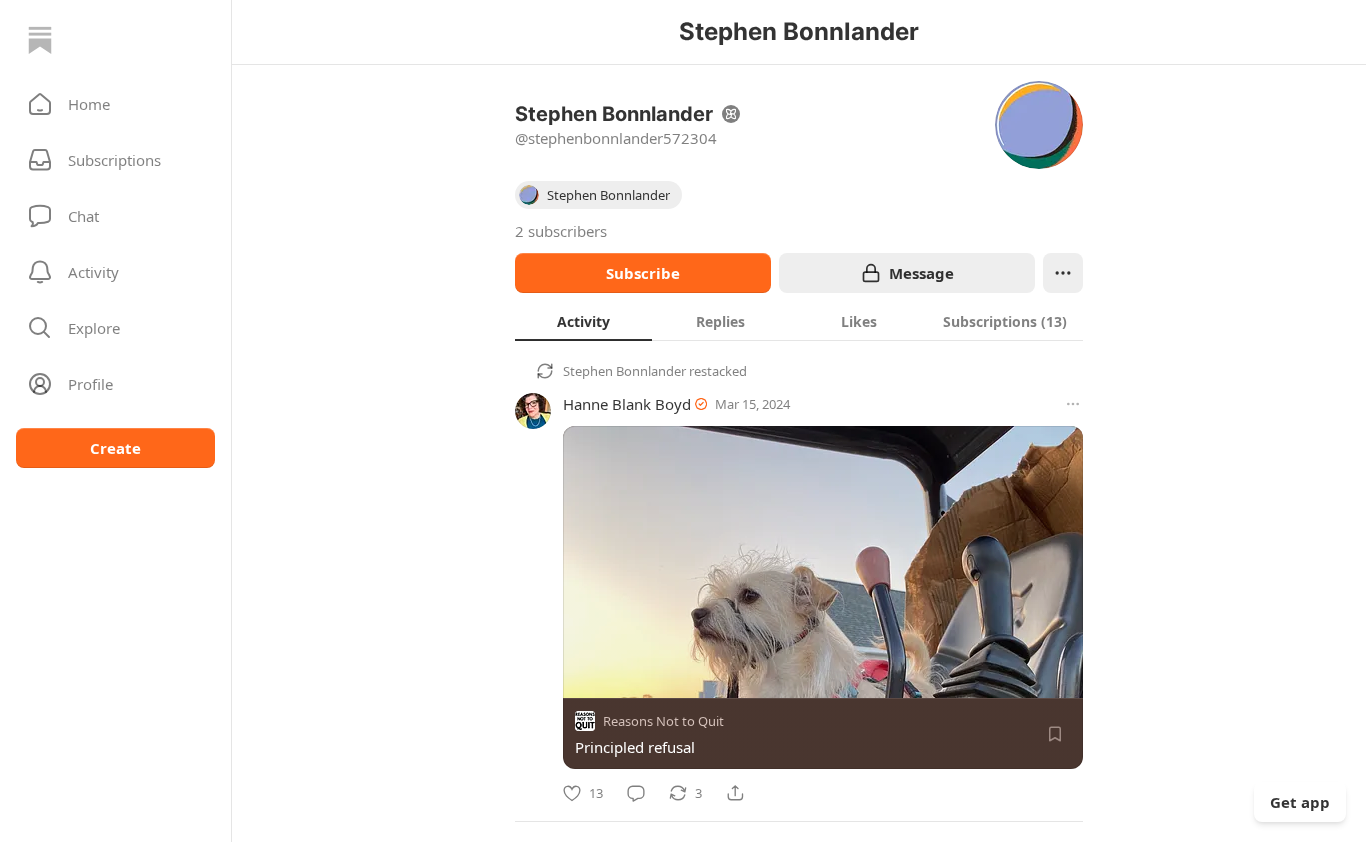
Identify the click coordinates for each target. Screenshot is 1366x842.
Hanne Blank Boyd (627, 404)
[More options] (1073, 404)
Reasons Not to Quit (663, 721)
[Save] (1055, 734)
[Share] (735, 793)
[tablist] (799, 321)
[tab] (583, 321)
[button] (115, 104)
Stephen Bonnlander (624, 371)
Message (921, 273)
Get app (1300, 802)
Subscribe (643, 273)
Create (115, 448)
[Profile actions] (1063, 273)
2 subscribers (561, 231)
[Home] (40, 40)
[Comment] (636, 793)
